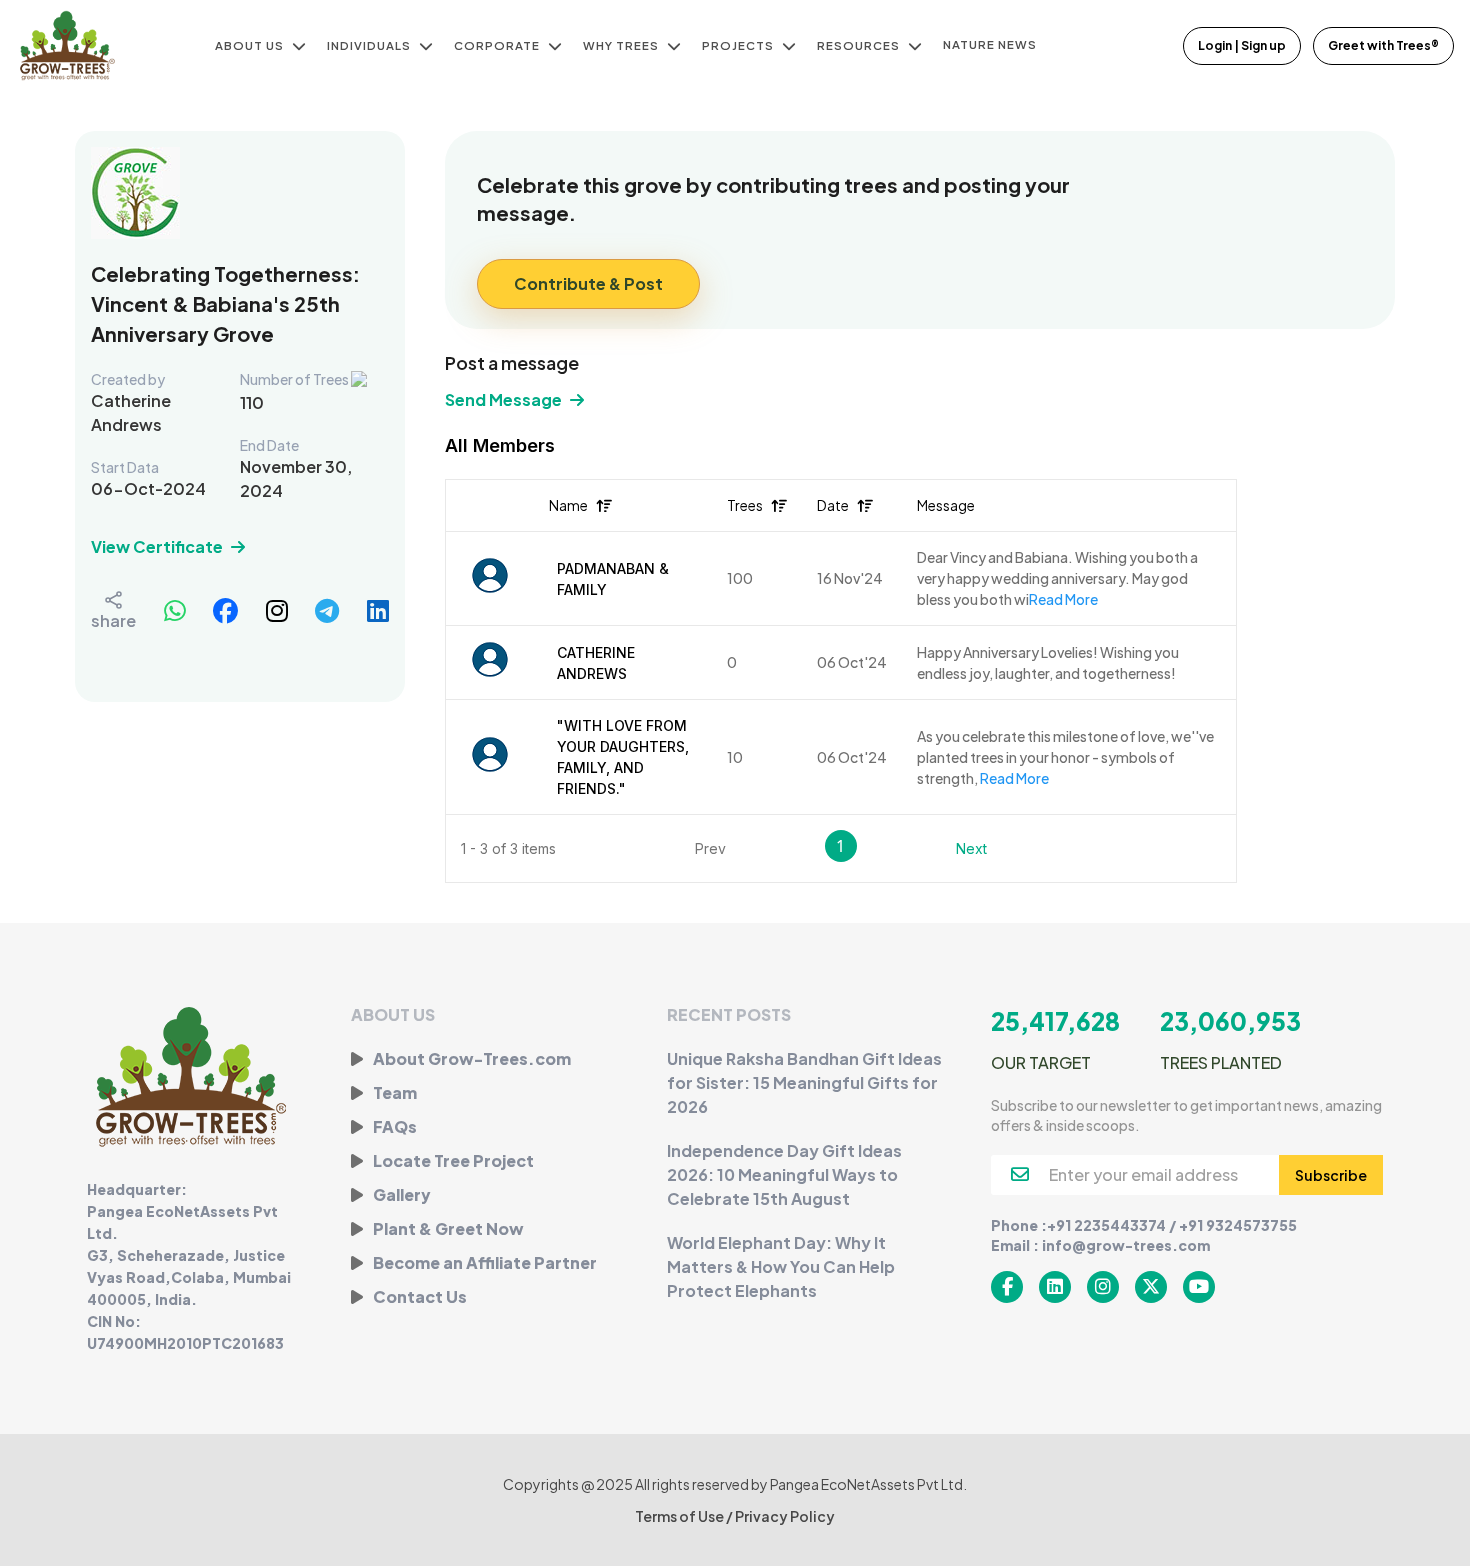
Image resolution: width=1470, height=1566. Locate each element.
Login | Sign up (1242, 45)
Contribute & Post (588, 283)
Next (971, 848)
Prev (710, 848)
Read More (1063, 599)
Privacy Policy (785, 1516)
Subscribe (1331, 1175)
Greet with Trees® (1383, 45)
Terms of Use (680, 1516)
